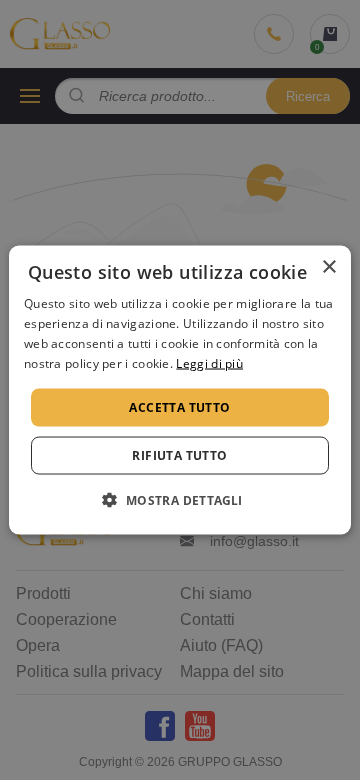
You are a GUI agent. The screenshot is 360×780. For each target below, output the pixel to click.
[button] (179, 499)
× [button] (328, 267)
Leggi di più (209, 362)
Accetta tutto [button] (179, 406)
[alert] (180, 390)
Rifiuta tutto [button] (179, 454)
